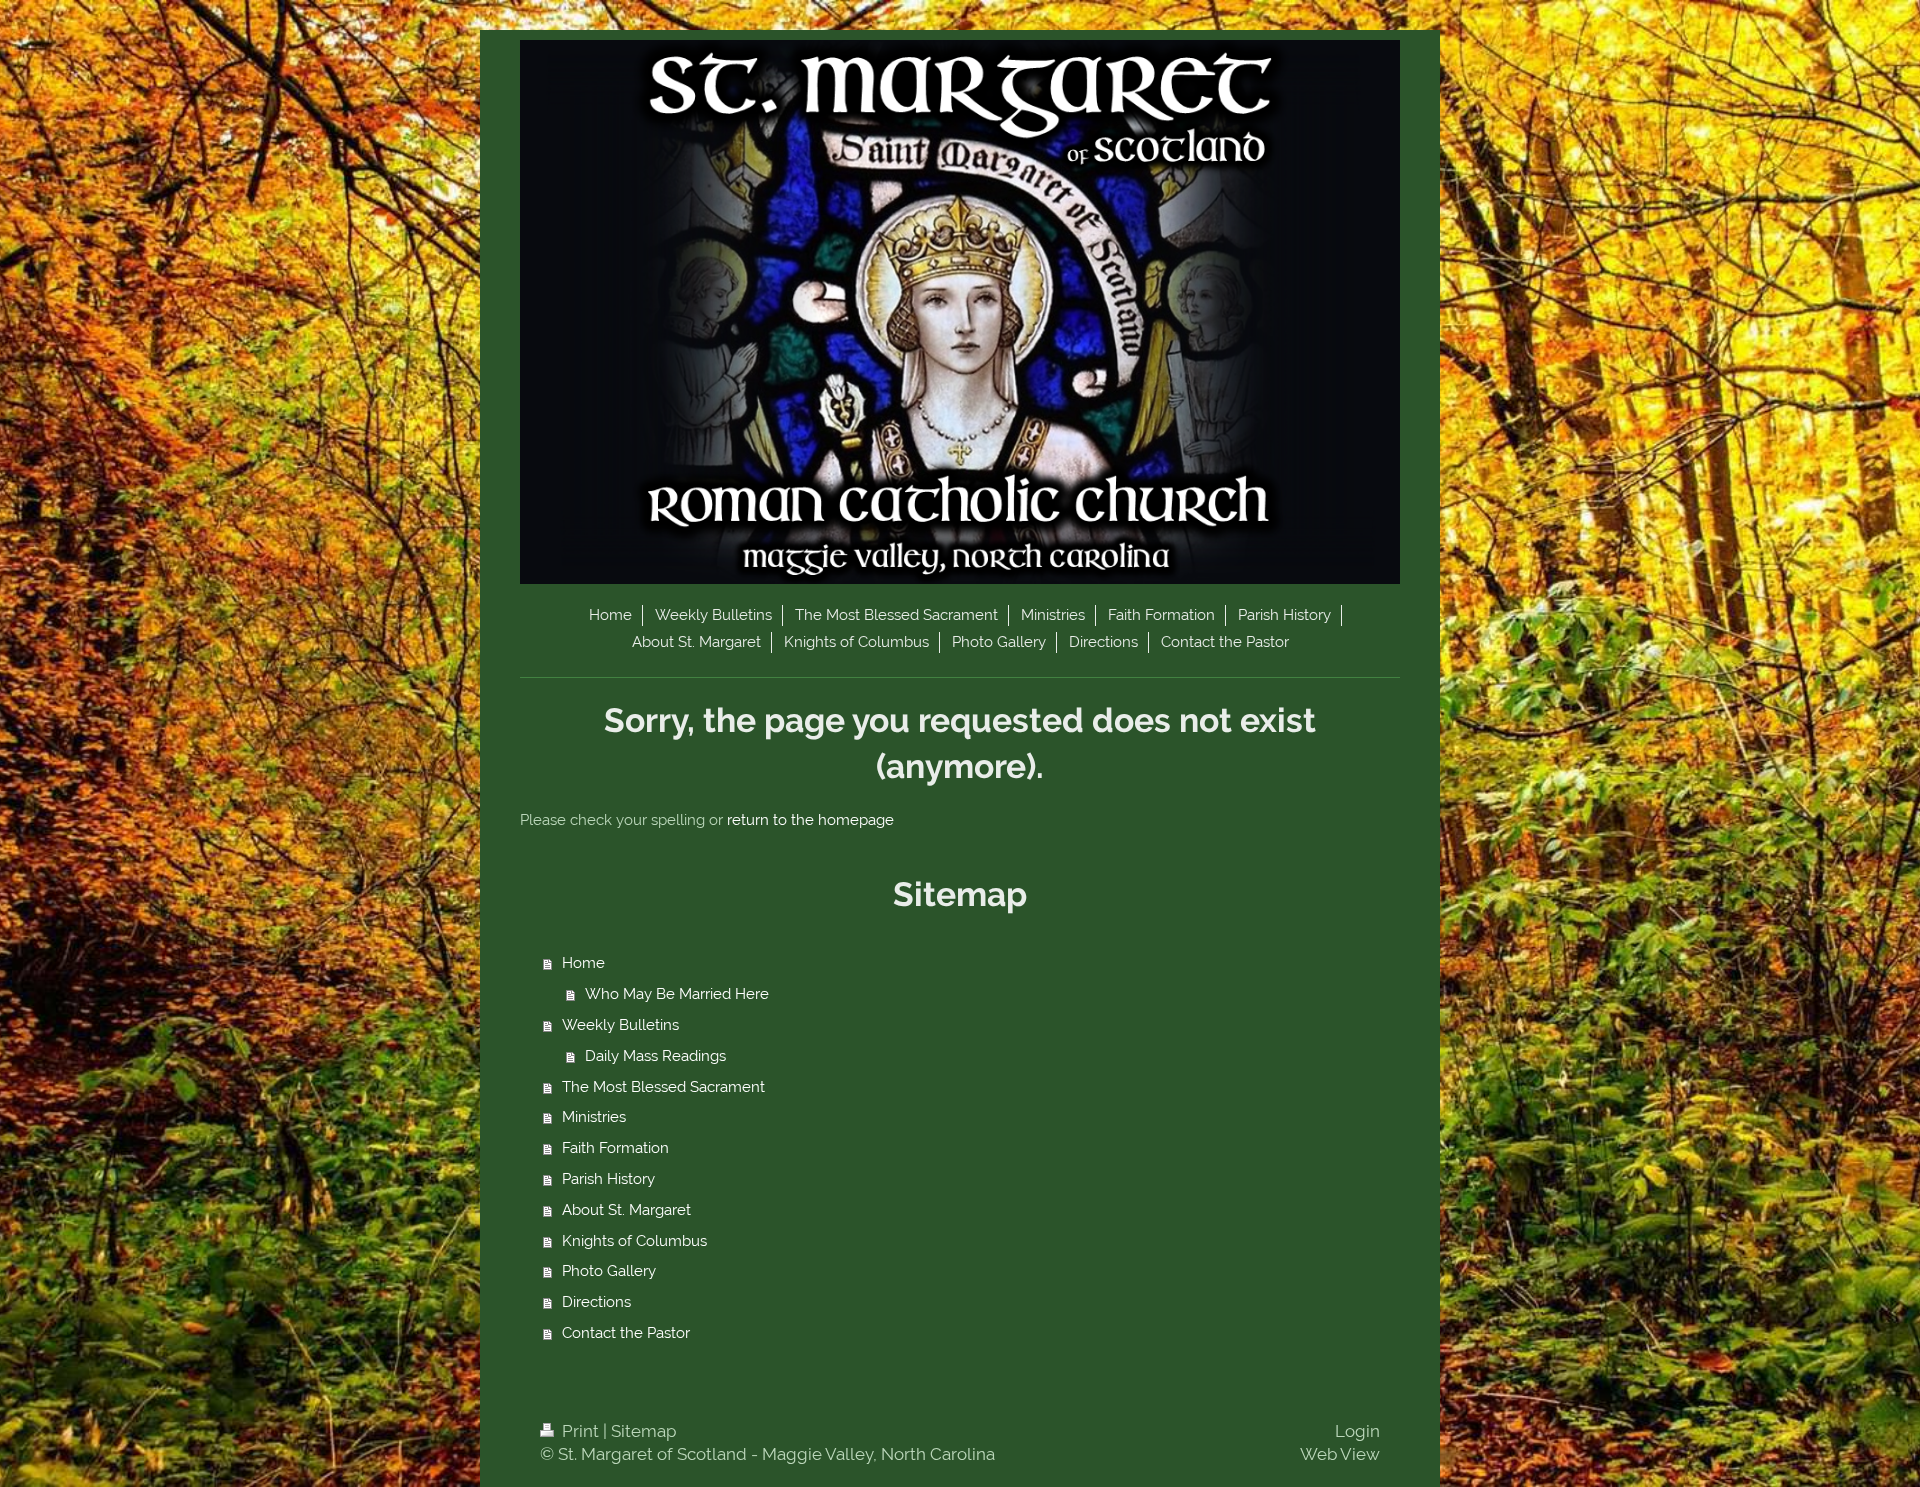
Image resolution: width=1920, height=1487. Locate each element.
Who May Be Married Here (677, 994)
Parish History (608, 1179)
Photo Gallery (609, 1271)
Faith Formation (615, 1148)
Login (1357, 1431)
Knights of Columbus (634, 1241)
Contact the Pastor (626, 1333)
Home (583, 963)
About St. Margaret (626, 1210)
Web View (1340, 1454)
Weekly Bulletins (620, 1025)
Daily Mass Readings (655, 1056)
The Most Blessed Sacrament (663, 1087)
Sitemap (643, 1431)
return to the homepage (810, 820)
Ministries (594, 1117)
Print (580, 1431)
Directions (596, 1302)
